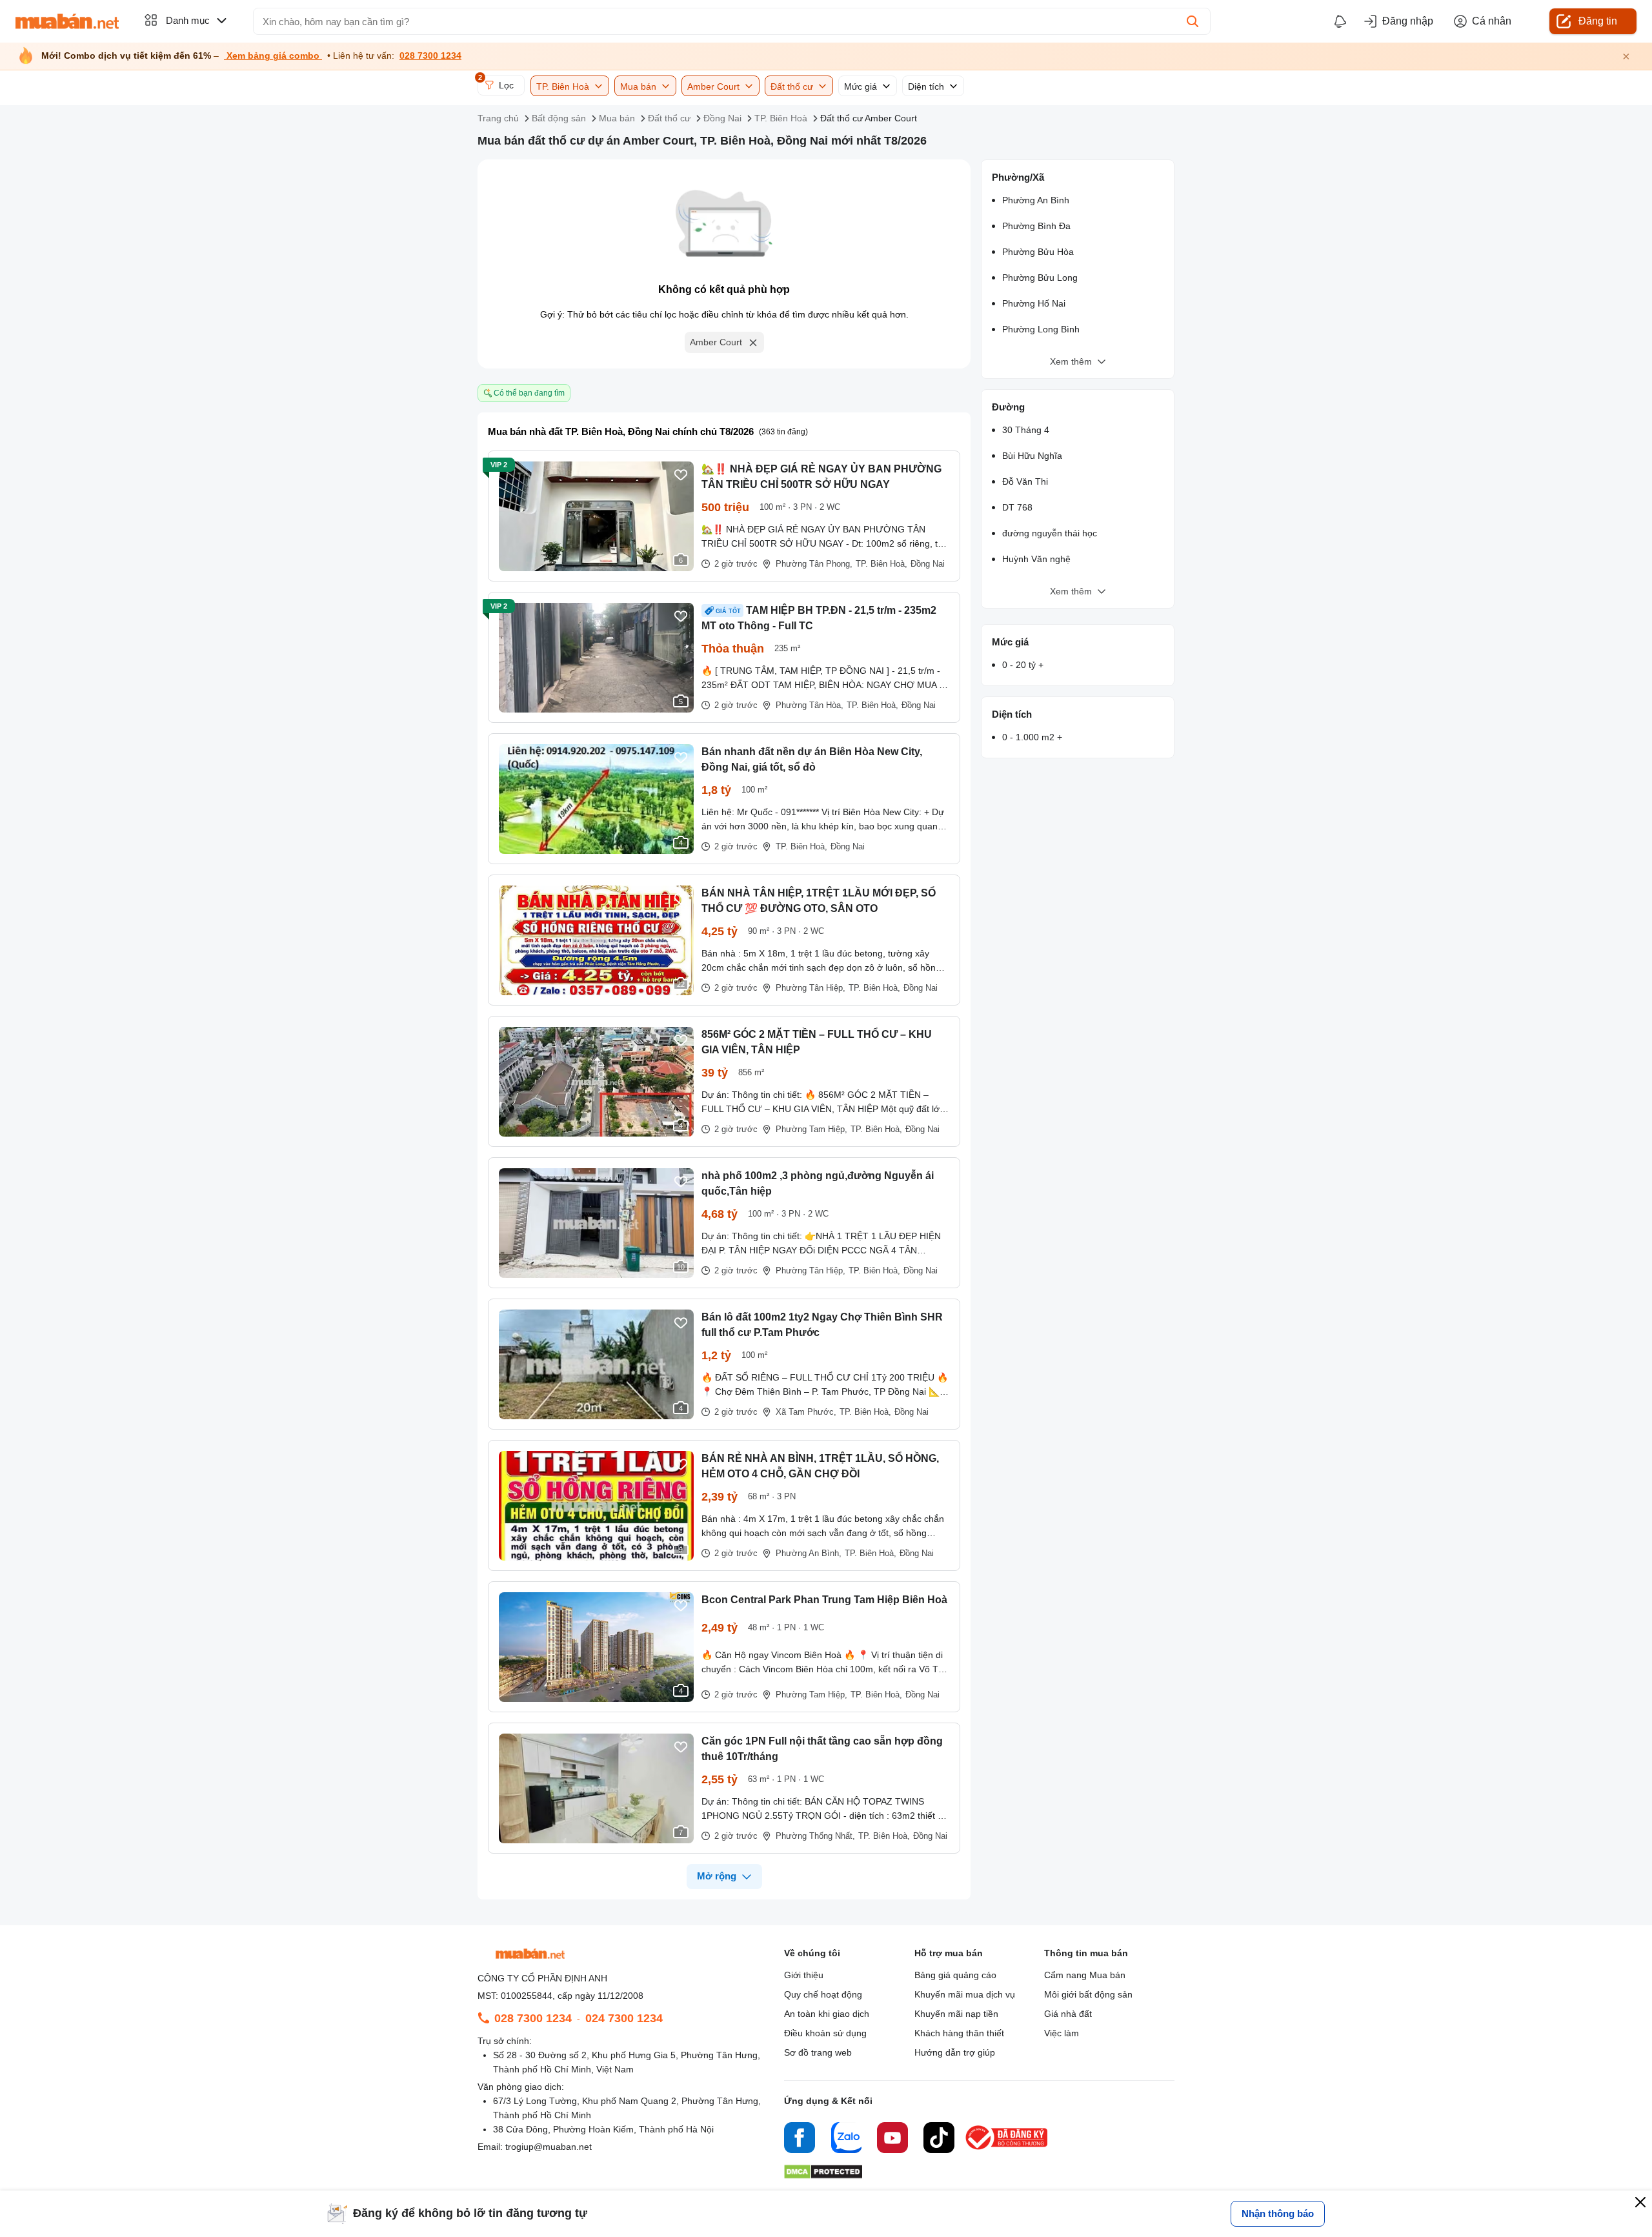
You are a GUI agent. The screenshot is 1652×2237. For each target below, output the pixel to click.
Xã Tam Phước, (806, 1412)
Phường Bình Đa (1036, 226)
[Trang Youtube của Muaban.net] (892, 2140)
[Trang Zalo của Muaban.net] (846, 2140)
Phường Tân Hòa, (810, 705)
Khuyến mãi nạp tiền (956, 2014)
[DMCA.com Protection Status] (823, 2175)
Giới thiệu (804, 1975)
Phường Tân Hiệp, (811, 988)
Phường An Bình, (809, 1553)
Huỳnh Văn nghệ (1036, 559)
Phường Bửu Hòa (1038, 252)
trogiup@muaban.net (549, 2147)
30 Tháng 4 (1026, 430)
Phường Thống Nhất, (815, 1836)
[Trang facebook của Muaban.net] (800, 2140)
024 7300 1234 (624, 2018)
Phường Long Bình (1041, 329)
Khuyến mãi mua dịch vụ (965, 1994)
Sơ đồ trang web (818, 2052)
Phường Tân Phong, (814, 564)
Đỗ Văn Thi (1025, 481)
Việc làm (1062, 2033)
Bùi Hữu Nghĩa (1032, 456)
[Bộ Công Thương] (1007, 2150)
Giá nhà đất (1068, 2014)
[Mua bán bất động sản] (67, 21)
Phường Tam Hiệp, (811, 1129)
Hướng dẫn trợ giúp (955, 2052)
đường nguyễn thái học (1050, 533)
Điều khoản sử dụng (825, 2033)
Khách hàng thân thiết (959, 2033)
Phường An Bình (1036, 200)
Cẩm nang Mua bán (1085, 1975)
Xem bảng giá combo (273, 56)
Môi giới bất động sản (1088, 1994)
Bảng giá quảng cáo (955, 1975)
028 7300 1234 (430, 56)
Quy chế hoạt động (823, 1994)
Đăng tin (1598, 21)
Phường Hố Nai (1034, 303)
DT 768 (1017, 507)
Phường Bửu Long (1040, 278)
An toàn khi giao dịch (827, 2014)
